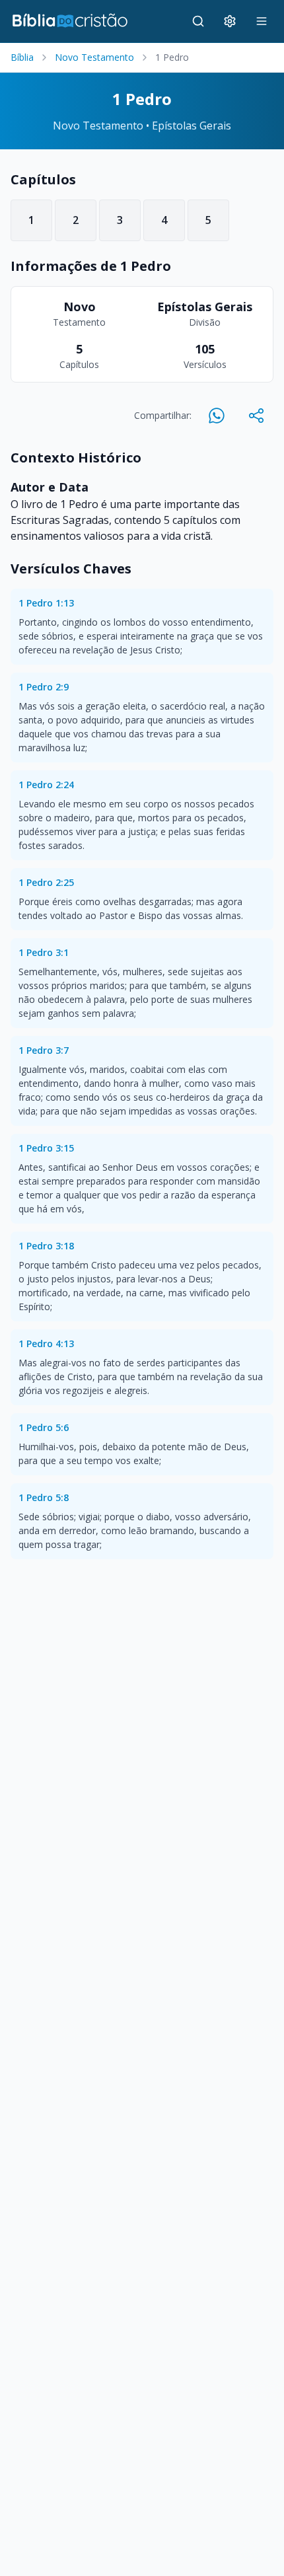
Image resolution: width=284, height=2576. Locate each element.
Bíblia (22, 57)
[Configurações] (230, 21)
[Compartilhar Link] (256, 416)
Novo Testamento (94, 57)
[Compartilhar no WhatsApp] (217, 416)
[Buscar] (198, 21)
